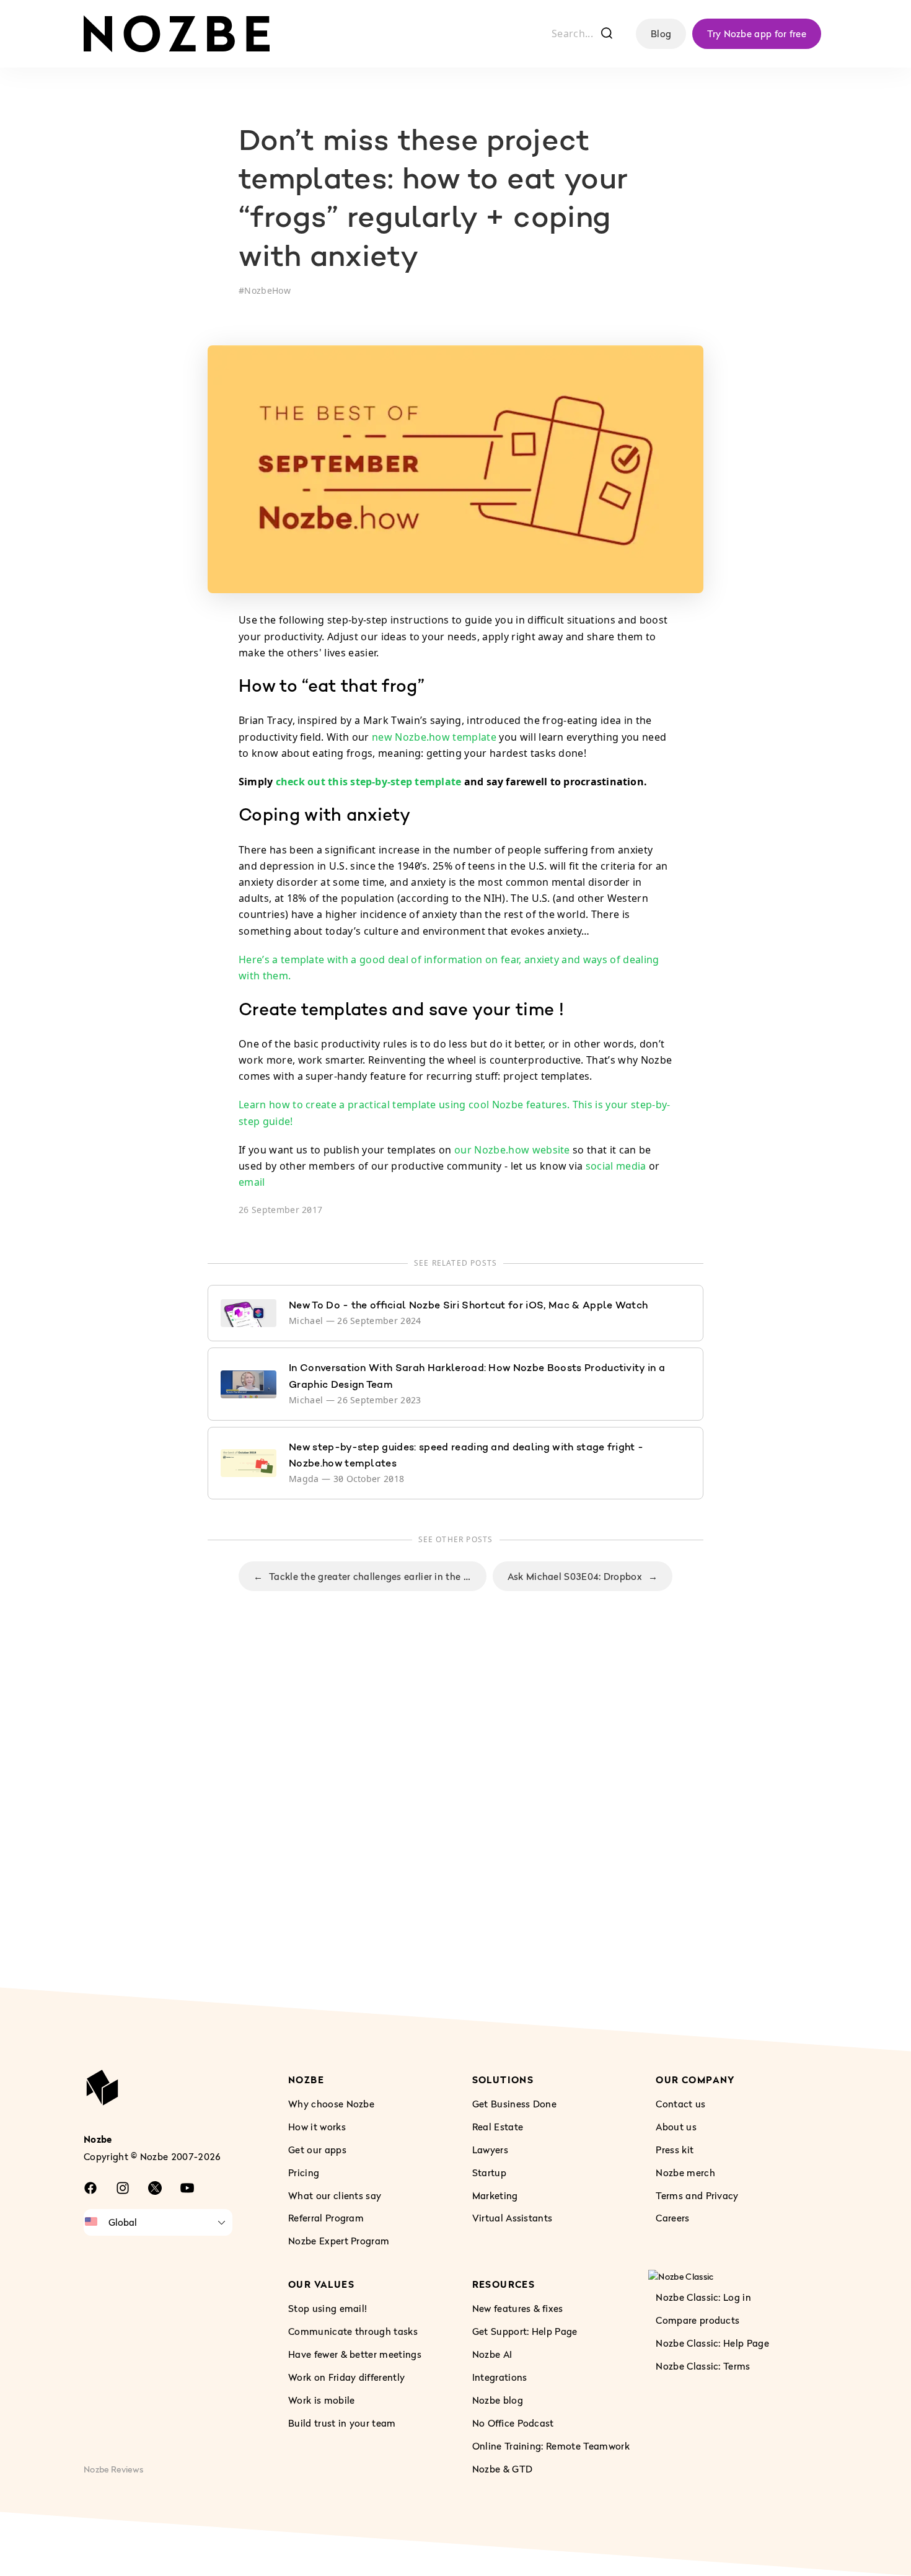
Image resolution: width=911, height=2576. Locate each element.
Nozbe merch (685, 2172)
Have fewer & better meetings (355, 2354)
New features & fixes (518, 2308)
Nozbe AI (492, 2354)
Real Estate (498, 2127)
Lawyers (490, 2150)
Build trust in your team (342, 2423)
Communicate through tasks (353, 2331)
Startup (489, 2172)
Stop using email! (328, 2308)
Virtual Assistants (513, 2218)
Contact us (680, 2104)
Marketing (495, 2195)
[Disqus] (455, 1814)
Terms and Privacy (697, 2195)
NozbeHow (267, 290)
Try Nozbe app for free (757, 33)
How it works (317, 2127)
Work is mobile (321, 2400)
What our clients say (335, 2195)
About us (676, 2127)
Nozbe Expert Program (339, 2241)
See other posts (456, 1539)
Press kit (675, 2150)
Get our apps (317, 2150)
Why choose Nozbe (331, 2104)
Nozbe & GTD (503, 2469)
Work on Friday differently (346, 2377)
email (252, 1182)
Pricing (304, 2172)
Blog (661, 33)
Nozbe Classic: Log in (703, 2298)
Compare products (698, 2320)
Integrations (500, 2377)
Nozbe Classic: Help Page (712, 2343)
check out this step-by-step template (369, 782)
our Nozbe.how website (512, 1150)
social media (616, 1166)
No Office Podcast (513, 2423)
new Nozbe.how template (434, 737)
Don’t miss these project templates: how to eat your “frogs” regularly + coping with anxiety (433, 201)
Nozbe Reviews (113, 2469)
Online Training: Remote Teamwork (551, 2446)
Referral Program (326, 2218)
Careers (672, 2218)
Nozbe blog (498, 2400)
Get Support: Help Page (525, 2331)
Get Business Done (514, 2104)
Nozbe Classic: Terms (703, 2366)
